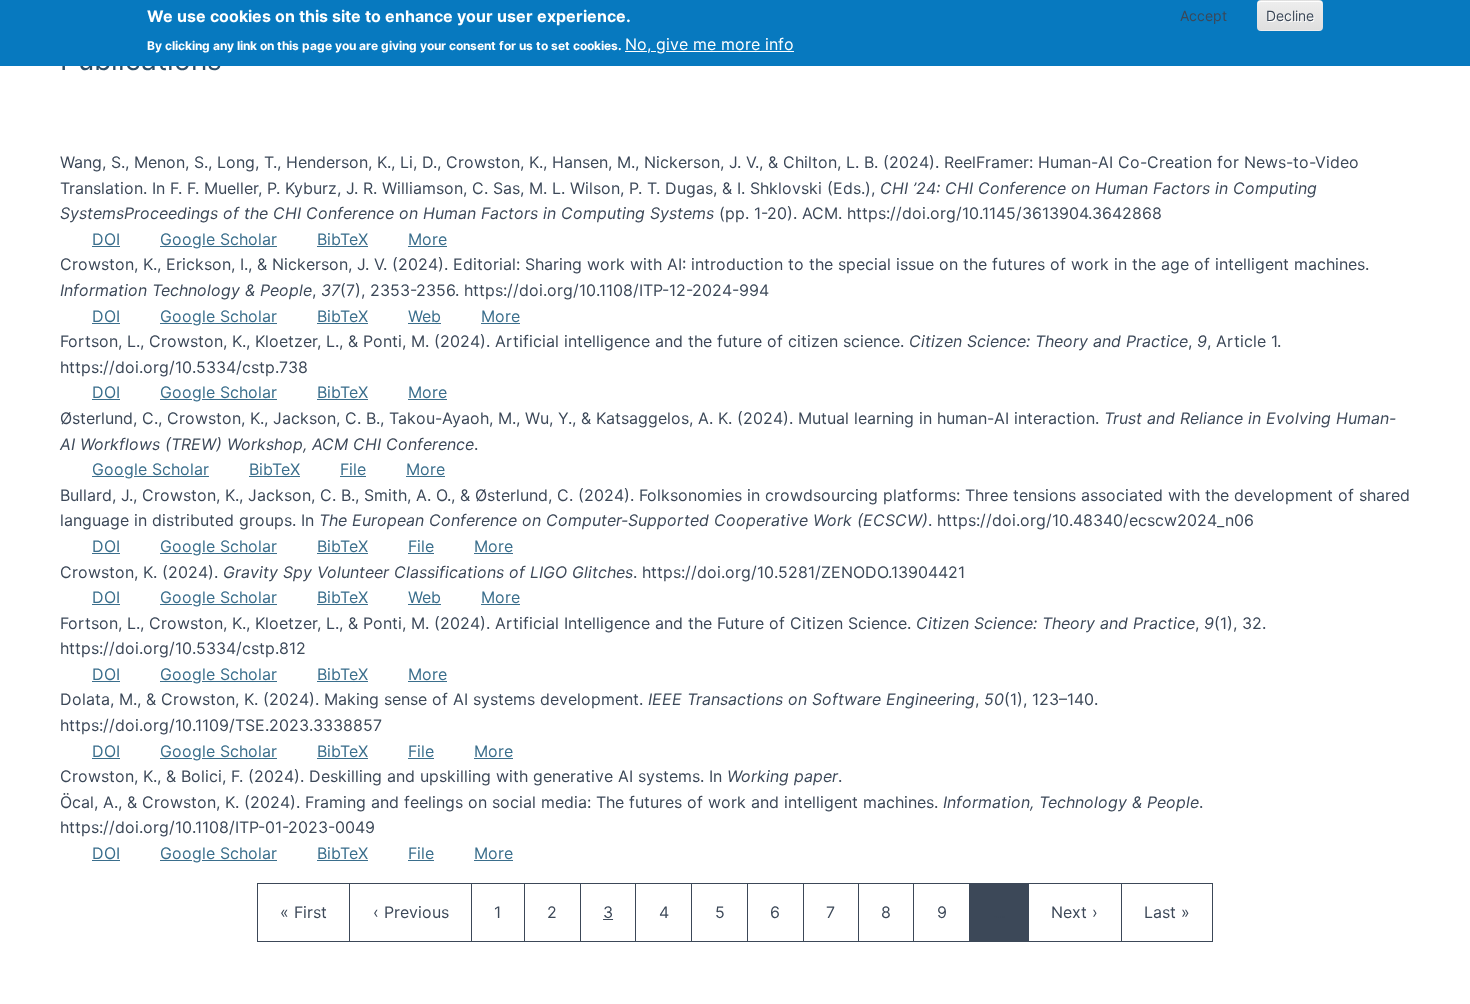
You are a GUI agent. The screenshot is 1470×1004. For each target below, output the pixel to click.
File (353, 469)
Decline (1290, 15)
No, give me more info (709, 44)
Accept (1203, 15)
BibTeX (342, 239)
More (427, 239)
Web (424, 316)
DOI (106, 239)
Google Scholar (218, 239)
